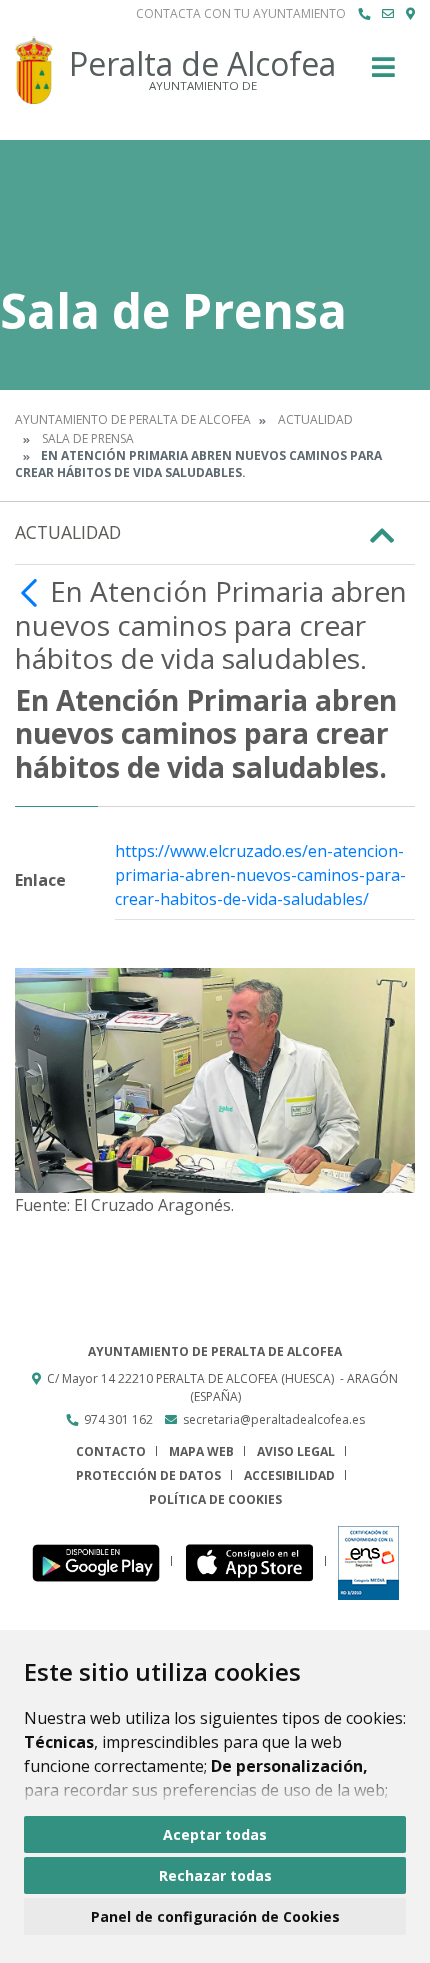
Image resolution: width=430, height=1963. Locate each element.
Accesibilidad (289, 1475)
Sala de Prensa (88, 438)
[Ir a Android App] (101, 1561)
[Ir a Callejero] (410, 14)
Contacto (111, 1451)
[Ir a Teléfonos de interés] (364, 14)
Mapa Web (201, 1451)
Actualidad (315, 419)
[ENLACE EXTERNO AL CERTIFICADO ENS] (368, 1561)
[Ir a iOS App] (255, 1561)
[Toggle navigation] (383, 73)
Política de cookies (215, 1499)
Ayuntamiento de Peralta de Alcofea (133, 419)
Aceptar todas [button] (215, 1834)
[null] (32, 591)
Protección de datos (148, 1475)
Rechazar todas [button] (215, 1875)
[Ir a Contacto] (388, 14)
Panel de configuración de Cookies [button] (215, 1916)
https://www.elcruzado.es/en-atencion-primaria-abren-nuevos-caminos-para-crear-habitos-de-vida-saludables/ (260, 875)
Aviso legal (296, 1451)
